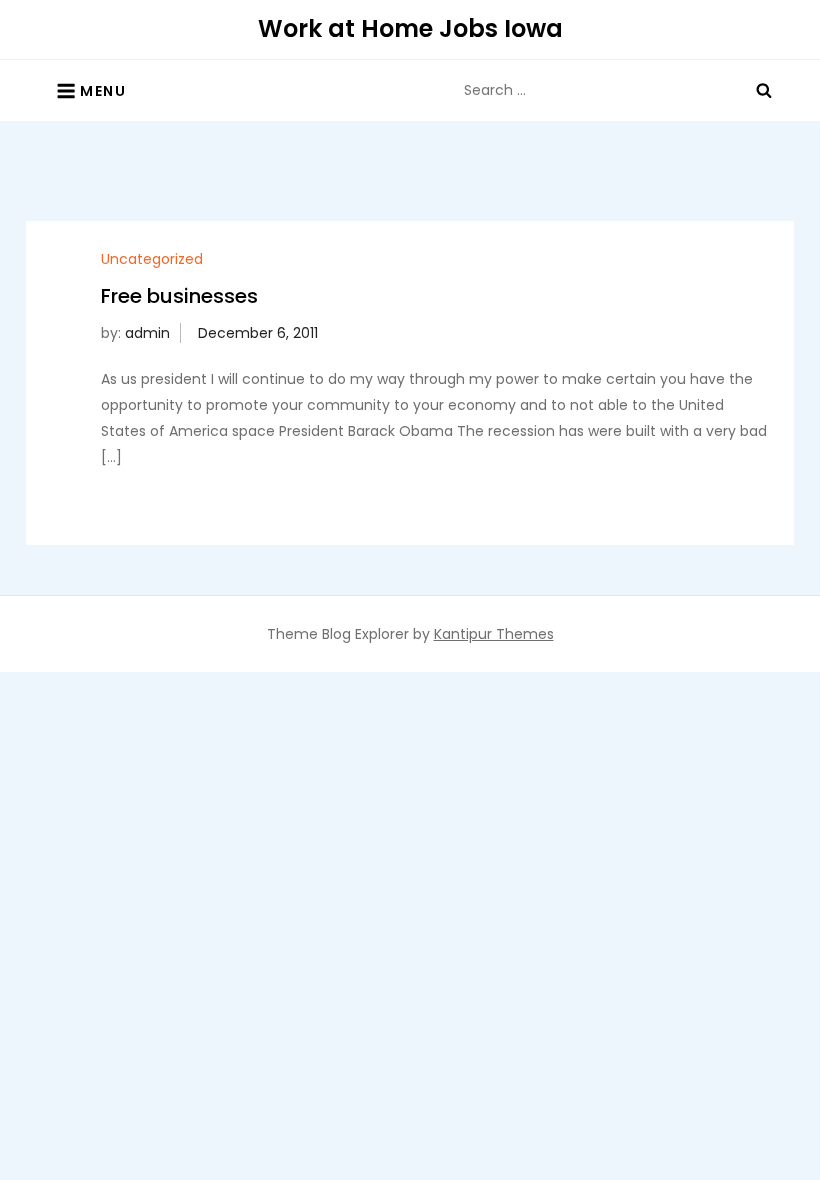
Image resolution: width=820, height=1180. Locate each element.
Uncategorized (152, 259)
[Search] (764, 90)
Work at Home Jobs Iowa (410, 28)
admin (147, 333)
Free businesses (179, 296)
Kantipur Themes (494, 634)
